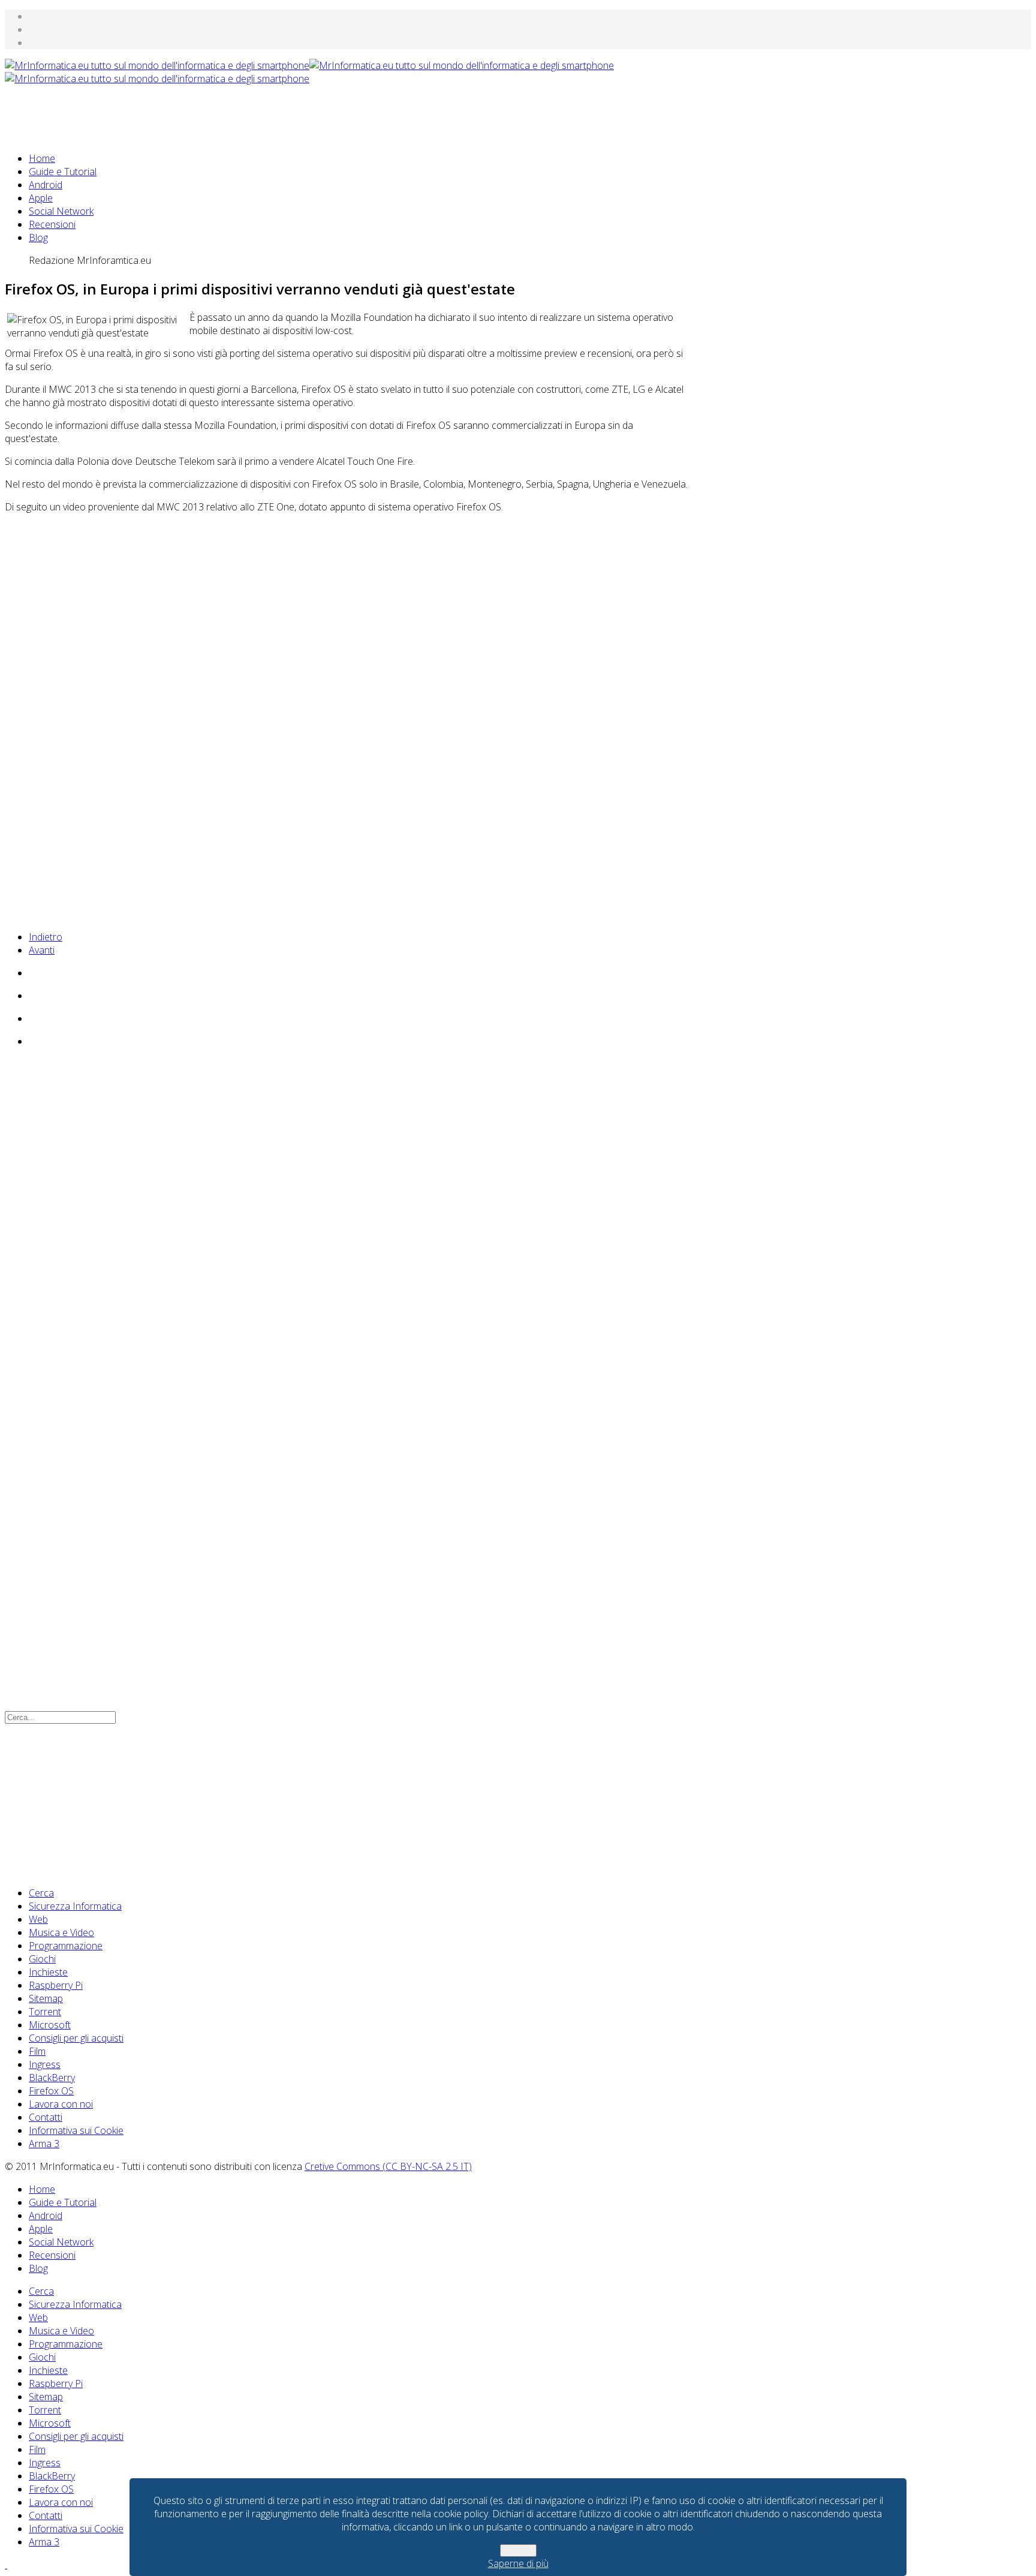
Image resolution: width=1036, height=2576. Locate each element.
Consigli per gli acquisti (76, 2038)
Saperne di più (518, 2563)
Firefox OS (51, 2091)
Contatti (46, 2117)
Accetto (518, 2551)
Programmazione (66, 1946)
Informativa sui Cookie (76, 2130)
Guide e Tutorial (63, 172)
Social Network (61, 211)
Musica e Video (61, 1932)
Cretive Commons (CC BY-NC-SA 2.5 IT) (388, 2166)
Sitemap (46, 1998)
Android (46, 185)
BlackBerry (52, 2078)
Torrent (45, 2012)
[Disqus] (347, 1221)
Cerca (41, 1893)
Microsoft (50, 2025)
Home (42, 158)
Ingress (45, 2064)
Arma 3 (44, 2144)
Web (38, 1919)
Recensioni (52, 224)
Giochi (42, 1959)
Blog (38, 238)
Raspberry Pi (56, 1985)
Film (37, 2051)
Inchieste (48, 1972)
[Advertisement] (223, 112)
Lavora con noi (61, 2104)
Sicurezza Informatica (75, 1906)
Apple (41, 198)
